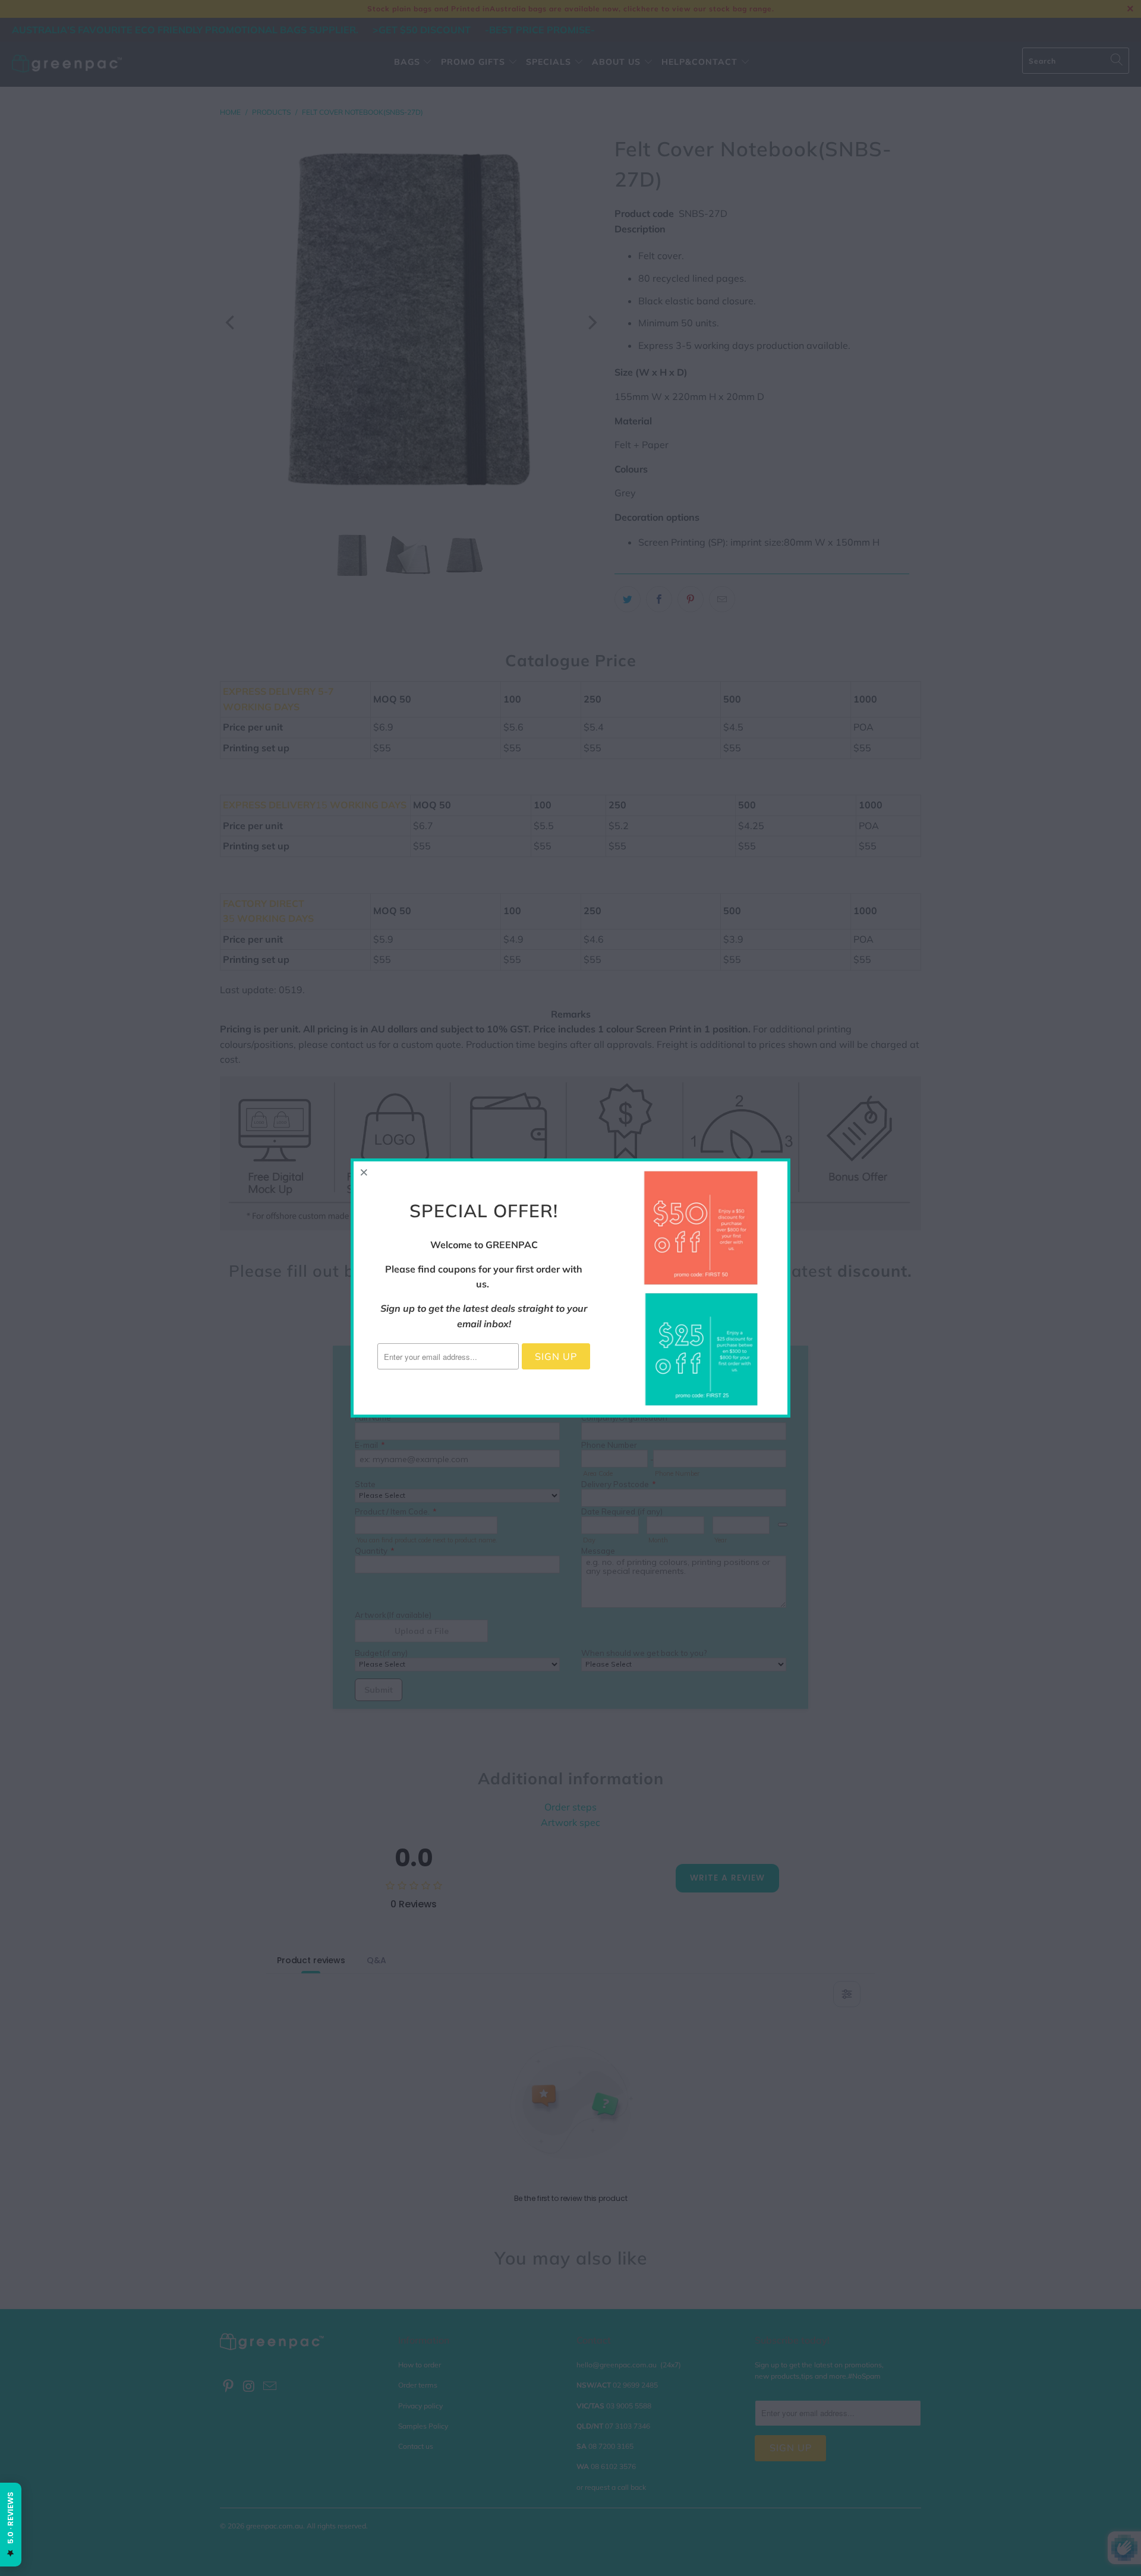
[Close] (364, 1172)
